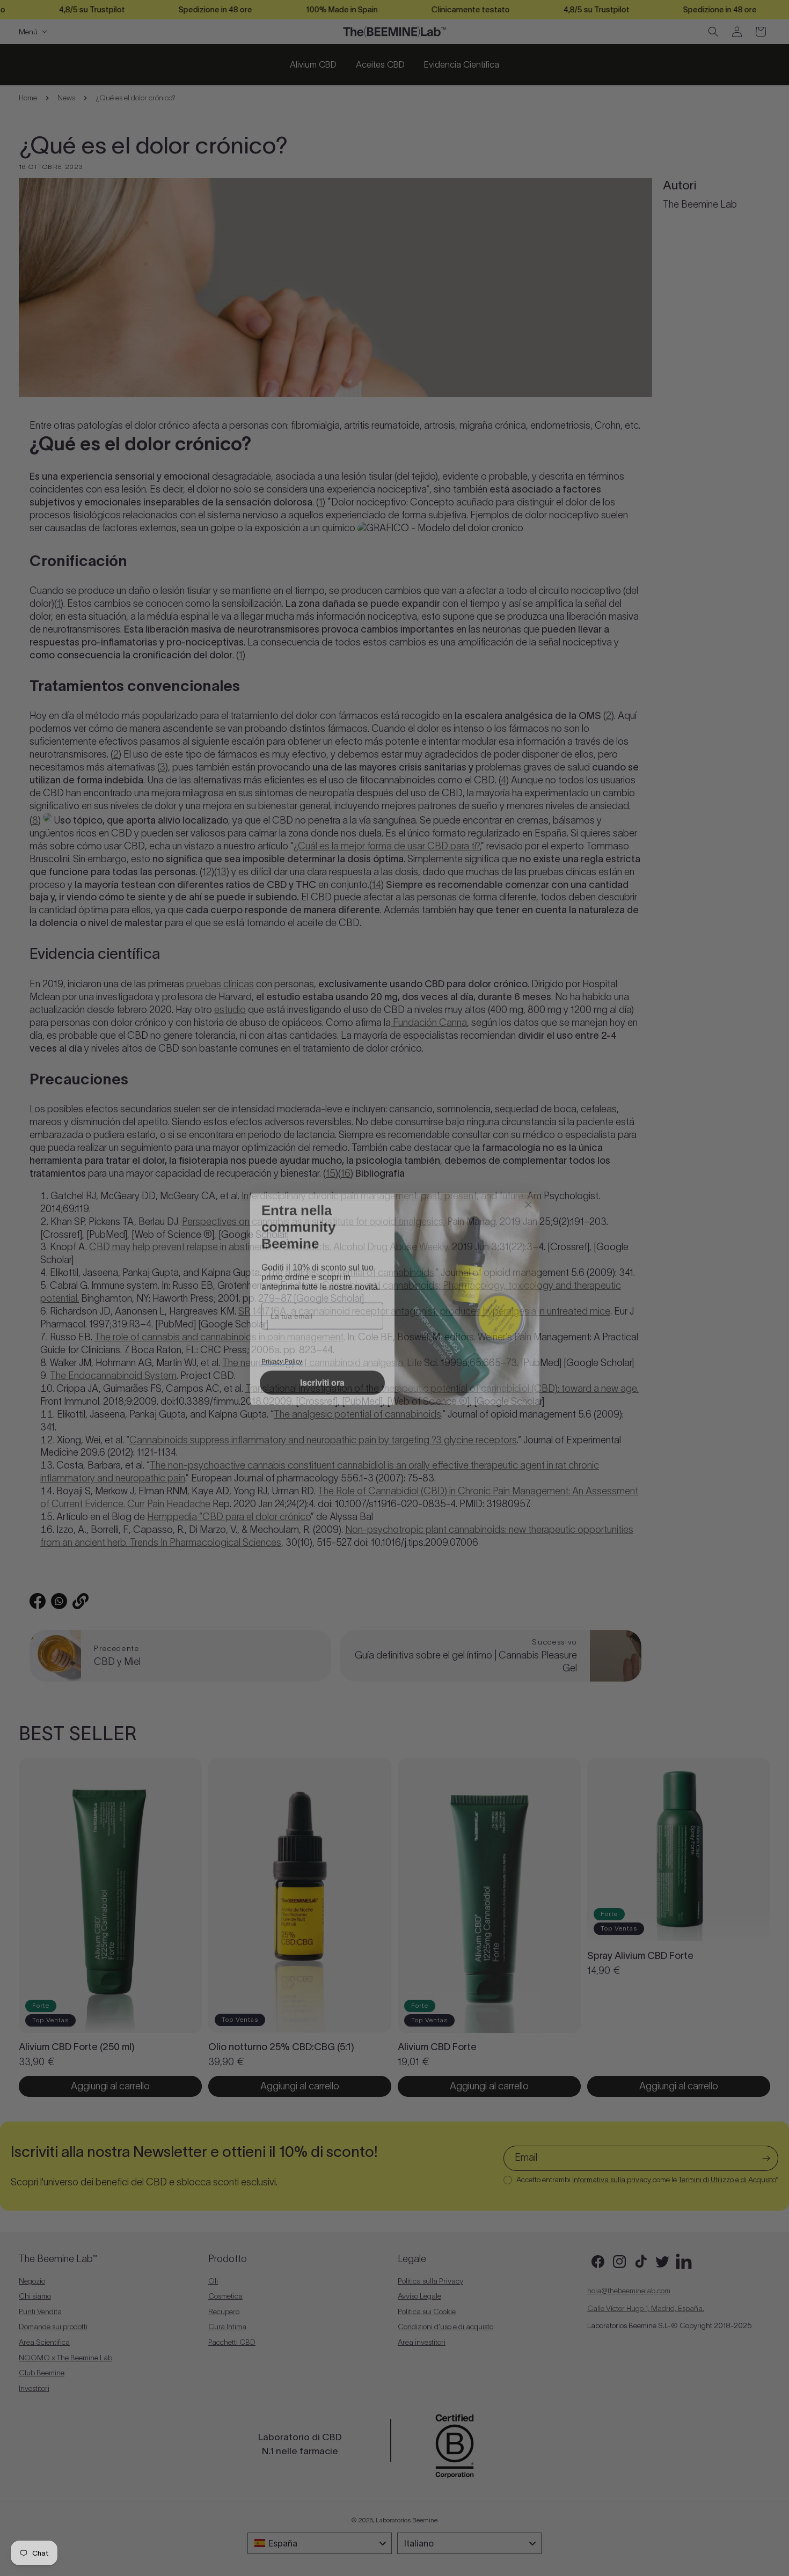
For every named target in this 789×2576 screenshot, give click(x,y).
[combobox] (319, 1318)
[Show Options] (373, 1318)
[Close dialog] (528, 1169)
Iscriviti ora (322, 1396)
